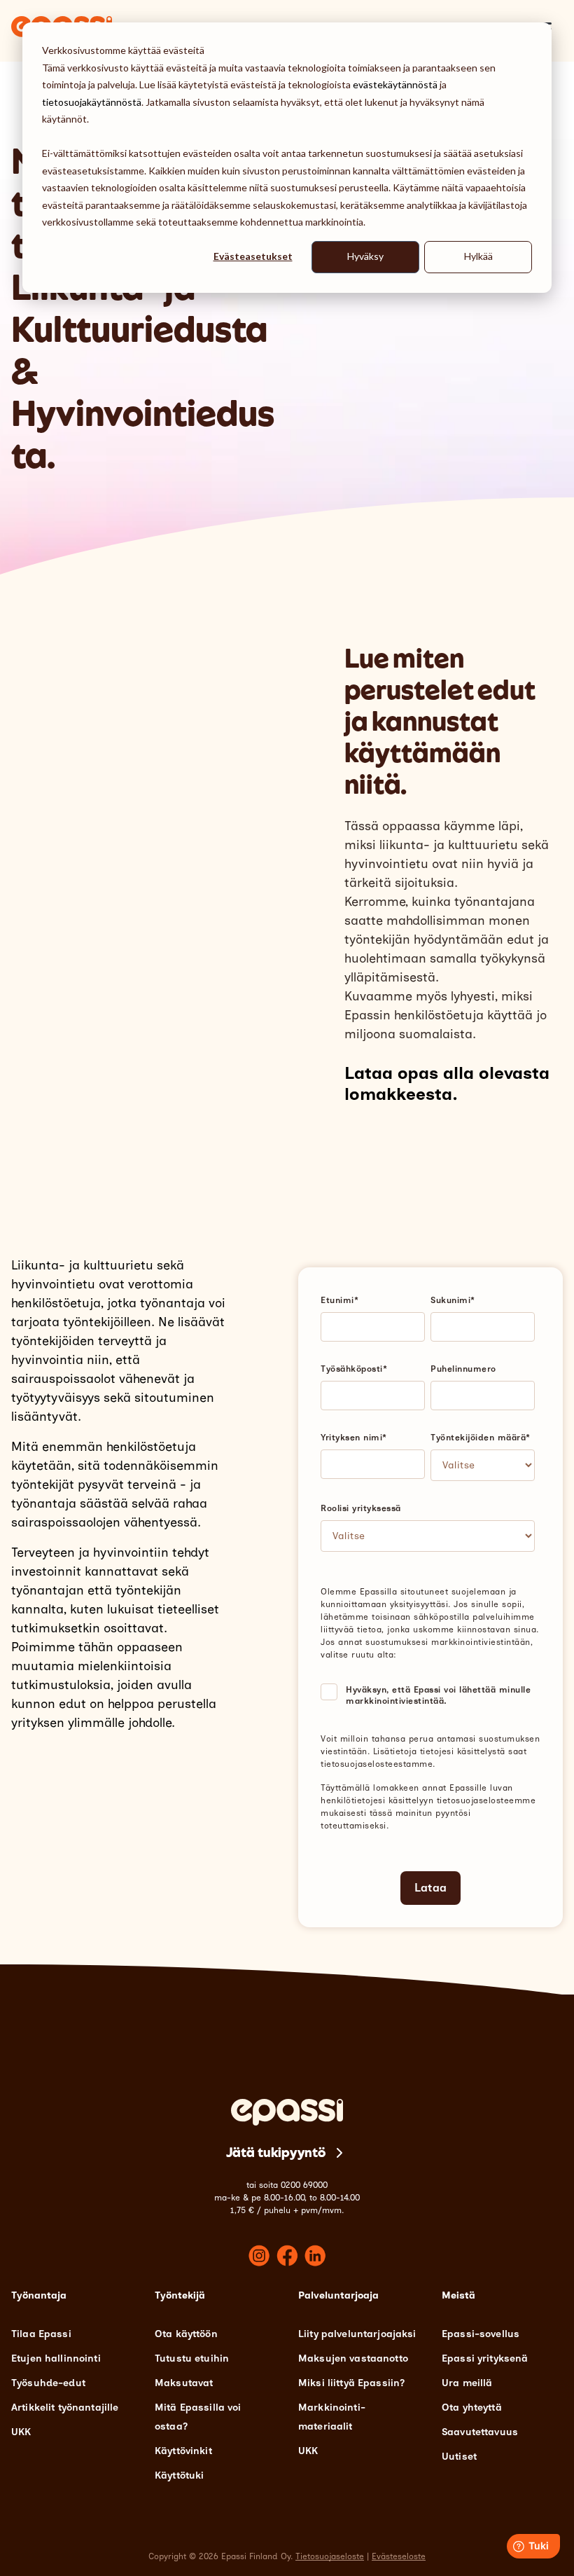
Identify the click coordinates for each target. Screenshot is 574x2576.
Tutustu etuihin (192, 2358)
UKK (21, 2432)
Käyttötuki (179, 2475)
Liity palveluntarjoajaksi (357, 2334)
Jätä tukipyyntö (276, 2153)
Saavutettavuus (480, 2432)
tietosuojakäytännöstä (92, 102)
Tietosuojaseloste (330, 2556)
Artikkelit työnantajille (65, 2408)
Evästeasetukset (253, 256)
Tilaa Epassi (41, 2334)
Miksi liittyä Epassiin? (351, 2383)
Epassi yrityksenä (485, 2358)
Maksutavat (184, 2383)
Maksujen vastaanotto (353, 2358)
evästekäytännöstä (395, 84)
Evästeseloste (399, 2556)
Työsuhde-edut (48, 2383)
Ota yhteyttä (472, 2408)
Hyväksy (365, 256)
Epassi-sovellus (481, 2334)
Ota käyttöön (186, 2334)
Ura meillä (467, 2383)
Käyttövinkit (183, 2451)
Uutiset (459, 2457)
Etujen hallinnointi (56, 2358)
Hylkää (478, 256)
